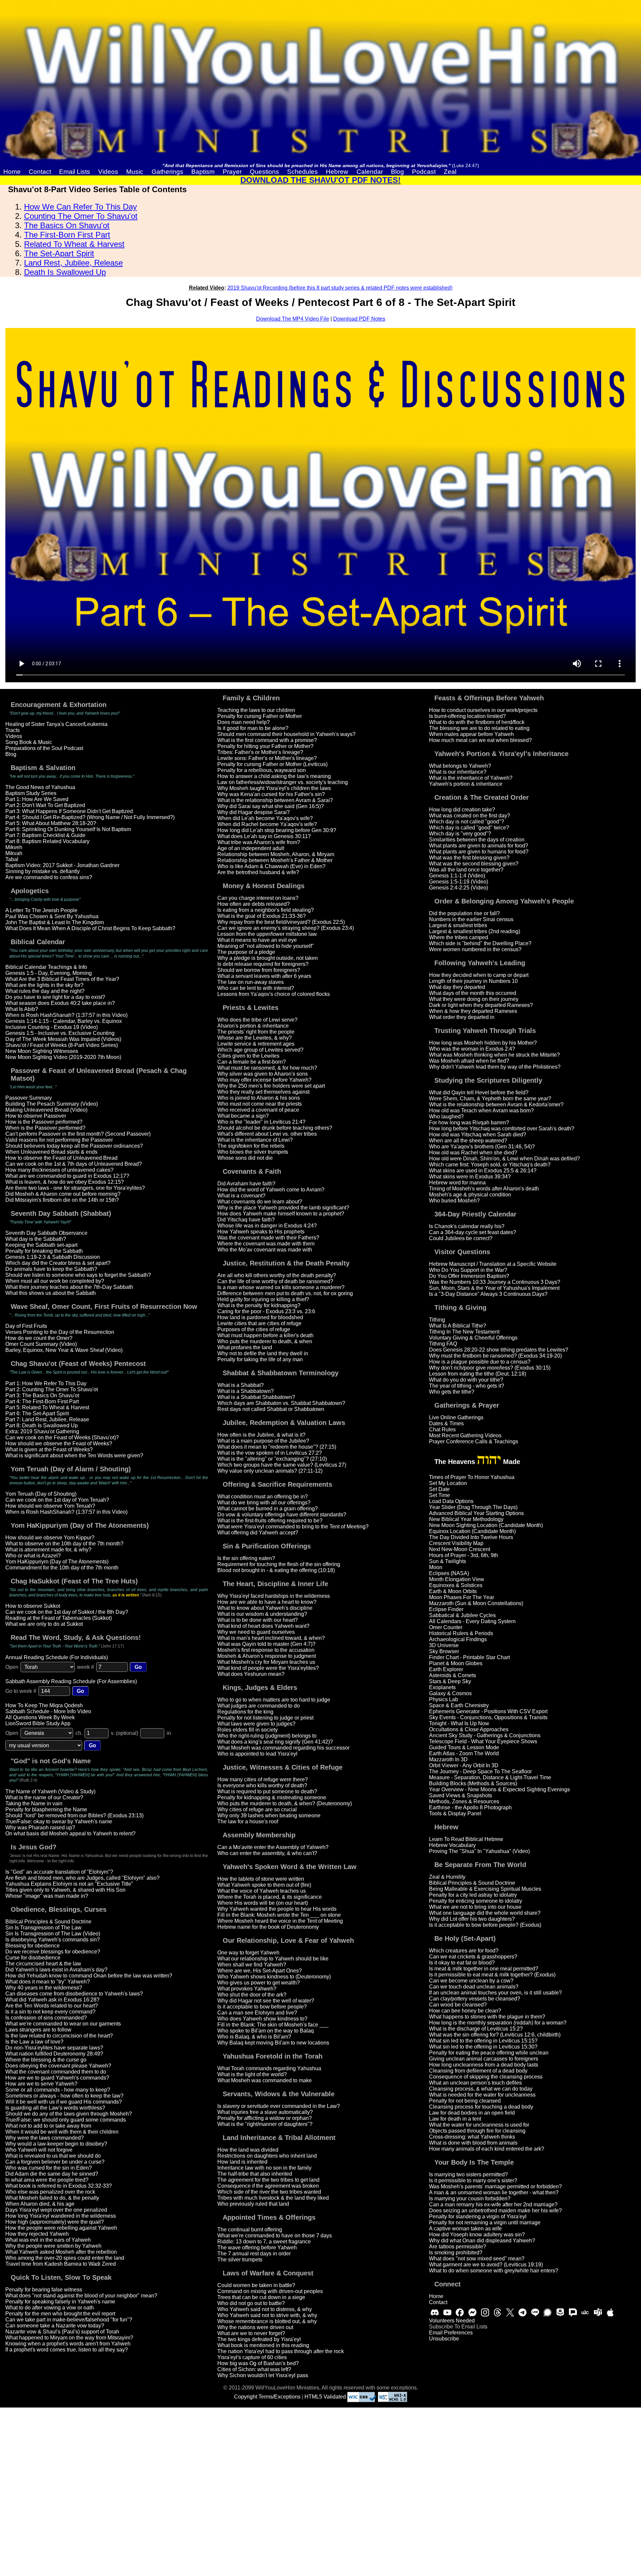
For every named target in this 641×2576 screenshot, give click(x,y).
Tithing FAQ (443, 1344)
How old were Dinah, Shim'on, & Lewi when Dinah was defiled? (504, 1159)
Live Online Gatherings (456, 1417)
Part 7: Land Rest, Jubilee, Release (47, 1419)
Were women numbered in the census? (475, 949)
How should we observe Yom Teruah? (50, 1506)
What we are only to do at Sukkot (44, 1624)
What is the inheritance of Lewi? (255, 1140)
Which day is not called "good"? (467, 822)
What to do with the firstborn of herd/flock (477, 722)
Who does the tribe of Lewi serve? (257, 1020)
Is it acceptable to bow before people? (262, 2007)
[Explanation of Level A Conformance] (393, 2397)
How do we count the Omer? (39, 1338)
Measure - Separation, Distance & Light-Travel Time (490, 1777)
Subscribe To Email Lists (458, 2327)
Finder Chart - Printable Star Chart (469, 1657)
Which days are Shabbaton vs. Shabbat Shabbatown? (281, 1403)
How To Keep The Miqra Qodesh (44, 1705)
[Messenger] (472, 2312)
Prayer (232, 172)
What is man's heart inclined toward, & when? (271, 1638)
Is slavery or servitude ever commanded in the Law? (279, 2106)
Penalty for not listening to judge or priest (265, 1718)
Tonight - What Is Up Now (459, 1723)
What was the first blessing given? (469, 858)
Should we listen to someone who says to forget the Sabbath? (78, 1275)
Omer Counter (446, 1627)
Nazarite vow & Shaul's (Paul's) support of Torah (62, 2332)
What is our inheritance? (458, 772)
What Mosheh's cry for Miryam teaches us (266, 1662)
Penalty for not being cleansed (465, 2101)
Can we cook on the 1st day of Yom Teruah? (57, 1500)
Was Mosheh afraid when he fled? (469, 1061)
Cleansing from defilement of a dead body (478, 2071)
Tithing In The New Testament (464, 1332)
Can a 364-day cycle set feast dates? (473, 1232)
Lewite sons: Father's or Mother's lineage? (267, 758)
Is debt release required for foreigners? (263, 964)
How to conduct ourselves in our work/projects (483, 710)
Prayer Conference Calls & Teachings (474, 1441)
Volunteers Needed (452, 2321)
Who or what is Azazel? (33, 1556)
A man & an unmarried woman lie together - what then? (494, 2192)
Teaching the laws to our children (256, 710)
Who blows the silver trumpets (253, 1152)
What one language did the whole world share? (485, 1913)
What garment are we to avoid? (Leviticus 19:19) (486, 2265)
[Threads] (497, 2312)
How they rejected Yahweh (37, 2234)
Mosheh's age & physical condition (470, 1195)
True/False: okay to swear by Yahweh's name (59, 1821)
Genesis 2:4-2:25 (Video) (459, 888)
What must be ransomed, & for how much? (267, 1068)
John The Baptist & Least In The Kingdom (55, 922)
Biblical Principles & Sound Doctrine (48, 1922)
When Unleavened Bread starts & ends (51, 1152)
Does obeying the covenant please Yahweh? (58, 2066)
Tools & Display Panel (455, 1813)
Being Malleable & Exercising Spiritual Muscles (485, 1889)
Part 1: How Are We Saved (37, 799)
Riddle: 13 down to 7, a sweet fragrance (264, 2242)
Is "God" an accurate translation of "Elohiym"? (59, 1872)
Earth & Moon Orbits (453, 1591)
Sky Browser (444, 1651)
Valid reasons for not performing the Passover (59, 1140)
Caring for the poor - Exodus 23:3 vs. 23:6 (266, 1311)
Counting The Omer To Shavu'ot (81, 216)
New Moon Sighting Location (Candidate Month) (486, 1525)
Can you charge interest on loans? (258, 898)
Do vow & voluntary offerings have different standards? (282, 1515)
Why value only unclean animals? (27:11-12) (270, 1471)
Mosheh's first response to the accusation (266, 1650)
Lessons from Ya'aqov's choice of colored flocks (274, 994)
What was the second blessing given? (474, 864)
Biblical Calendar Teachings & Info (46, 967)
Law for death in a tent (455, 2119)
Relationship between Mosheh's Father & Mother (275, 860)
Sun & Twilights (448, 1561)
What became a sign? (243, 1116)
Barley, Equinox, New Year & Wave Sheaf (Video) (64, 1350)
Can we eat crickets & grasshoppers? (473, 1957)
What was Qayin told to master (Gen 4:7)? (266, 1644)
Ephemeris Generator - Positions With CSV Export (488, 1711)
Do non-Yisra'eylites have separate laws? (54, 2048)
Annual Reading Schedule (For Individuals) (57, 1657)
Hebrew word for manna (457, 1183)
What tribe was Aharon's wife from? (259, 842)
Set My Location (448, 1483)
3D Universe (444, 1645)
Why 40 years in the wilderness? (44, 1988)
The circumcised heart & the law (43, 1964)
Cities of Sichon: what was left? (254, 2369)
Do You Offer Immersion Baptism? (469, 1276)
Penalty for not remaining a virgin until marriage (485, 2223)
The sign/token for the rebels (251, 1146)
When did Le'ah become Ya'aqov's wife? (265, 818)
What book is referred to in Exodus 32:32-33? (59, 2186)
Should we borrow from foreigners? (259, 970)
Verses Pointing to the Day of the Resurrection (60, 1332)
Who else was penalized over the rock (50, 2192)
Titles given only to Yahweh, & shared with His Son (65, 1890)
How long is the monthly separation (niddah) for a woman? (498, 2023)
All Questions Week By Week (40, 1717)
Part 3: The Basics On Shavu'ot (42, 1395)
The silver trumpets (240, 2260)
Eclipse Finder (446, 1609)
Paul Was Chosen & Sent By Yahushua (52, 916)
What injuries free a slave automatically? (265, 2112)
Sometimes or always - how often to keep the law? (64, 2096)
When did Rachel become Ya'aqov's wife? (267, 824)
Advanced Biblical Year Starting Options (476, 1513)
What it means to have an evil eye (257, 940)
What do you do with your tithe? (466, 1380)
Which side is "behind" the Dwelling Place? (480, 943)
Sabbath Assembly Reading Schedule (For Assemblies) (71, 1681)
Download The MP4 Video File (293, 319)
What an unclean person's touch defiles (475, 2083)
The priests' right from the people (256, 1032)
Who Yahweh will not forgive (39, 2150)
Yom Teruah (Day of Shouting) (41, 1494)
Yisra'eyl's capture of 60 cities (252, 2357)
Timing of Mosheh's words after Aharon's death (484, 1189)
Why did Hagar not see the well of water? (266, 2001)
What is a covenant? (241, 1196)
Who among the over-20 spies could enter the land (65, 2258)
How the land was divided (248, 2150)
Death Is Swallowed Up (65, 272)
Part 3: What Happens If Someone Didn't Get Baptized (69, 811)
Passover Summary (29, 1098)
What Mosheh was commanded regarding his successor (283, 1748)
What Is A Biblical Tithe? (458, 1326)
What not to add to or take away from (48, 2126)
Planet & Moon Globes (456, 1663)
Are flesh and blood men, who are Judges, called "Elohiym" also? (82, 1878)
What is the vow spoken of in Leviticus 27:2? (270, 1453)
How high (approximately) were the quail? (55, 2222)
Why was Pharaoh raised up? (40, 1827)
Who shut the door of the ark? (252, 1995)
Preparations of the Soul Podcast (44, 748)
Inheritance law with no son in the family (264, 2168)
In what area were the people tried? (47, 2180)
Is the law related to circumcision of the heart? (59, 2036)
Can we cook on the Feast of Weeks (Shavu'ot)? (62, 1437)
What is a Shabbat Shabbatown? (256, 1397)
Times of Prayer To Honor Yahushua (472, 1477)
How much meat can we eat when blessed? (480, 740)
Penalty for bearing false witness (44, 2290)
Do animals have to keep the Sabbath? (51, 1269)
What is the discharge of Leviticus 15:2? (476, 2029)
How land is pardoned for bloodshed (260, 1317)
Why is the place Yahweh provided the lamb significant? (283, 1208)
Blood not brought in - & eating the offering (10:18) (276, 1570)
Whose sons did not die (245, 1158)
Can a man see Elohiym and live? (257, 2013)
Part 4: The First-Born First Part (42, 1401)
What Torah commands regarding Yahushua (269, 2068)
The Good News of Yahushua (40, 787)
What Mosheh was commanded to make (265, 2080)
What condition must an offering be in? (263, 1497)
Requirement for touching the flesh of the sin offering (279, 1564)
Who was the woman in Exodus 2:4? (472, 1049)
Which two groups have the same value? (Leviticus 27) (282, 1465)
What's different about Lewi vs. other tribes (267, 1134)
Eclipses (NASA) (449, 1573)
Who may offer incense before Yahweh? (264, 1080)
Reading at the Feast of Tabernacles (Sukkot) (59, 1618)
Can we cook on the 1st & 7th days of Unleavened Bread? (74, 1164)
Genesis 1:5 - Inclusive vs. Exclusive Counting (60, 1033)
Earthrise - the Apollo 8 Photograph (470, 1807)
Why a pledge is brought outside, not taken (268, 958)
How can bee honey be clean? (465, 2011)
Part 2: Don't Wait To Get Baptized (45, 805)
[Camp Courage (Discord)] (435, 2312)
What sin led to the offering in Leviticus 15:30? (483, 2047)
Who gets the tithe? (452, 1392)
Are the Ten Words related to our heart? (52, 2006)
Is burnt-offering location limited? (467, 716)
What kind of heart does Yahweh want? (263, 1626)
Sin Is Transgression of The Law (43, 1928)
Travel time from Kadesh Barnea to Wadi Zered (61, 2264)
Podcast (424, 172)
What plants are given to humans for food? (479, 852)
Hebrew (337, 172)
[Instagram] (485, 2312)
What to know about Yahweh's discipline (265, 1608)
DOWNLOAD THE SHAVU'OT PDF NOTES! (320, 180)
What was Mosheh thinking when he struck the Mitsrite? (494, 1055)
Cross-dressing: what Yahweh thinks (472, 2137)
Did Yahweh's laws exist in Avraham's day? (56, 1970)
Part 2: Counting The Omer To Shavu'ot (52, 1389)
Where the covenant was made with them (266, 1244)
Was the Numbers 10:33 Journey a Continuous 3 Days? (495, 1282)
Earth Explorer (446, 1669)
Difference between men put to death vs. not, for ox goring (285, 1293)
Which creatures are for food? (464, 1951)
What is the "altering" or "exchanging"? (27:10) (272, 1459)
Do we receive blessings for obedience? (53, 1952)
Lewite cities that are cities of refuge (259, 1323)
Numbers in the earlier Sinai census (471, 919)
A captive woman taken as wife (465, 2229)
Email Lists (75, 172)
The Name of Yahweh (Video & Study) (50, 1791)
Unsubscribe (444, 2339)
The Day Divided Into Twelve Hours (471, 1537)
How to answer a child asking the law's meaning (274, 776)
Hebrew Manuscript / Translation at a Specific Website (493, 1264)
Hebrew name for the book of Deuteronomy (268, 1927)
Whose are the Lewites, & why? (255, 1038)
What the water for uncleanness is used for (479, 2125)
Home (12, 172)
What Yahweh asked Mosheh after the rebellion (61, 2252)
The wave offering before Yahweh (257, 2248)
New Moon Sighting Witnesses (42, 1051)
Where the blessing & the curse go (46, 2060)
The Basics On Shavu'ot (67, 225)
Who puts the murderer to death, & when (265, 1341)
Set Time (440, 1495)
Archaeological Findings (458, 1639)
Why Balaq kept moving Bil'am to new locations (273, 2043)
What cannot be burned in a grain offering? (268, 1509)
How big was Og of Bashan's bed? (258, 2363)
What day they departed (457, 987)
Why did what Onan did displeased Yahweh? (482, 2241)
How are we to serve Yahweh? (41, 2084)
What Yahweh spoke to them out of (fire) (264, 1885)
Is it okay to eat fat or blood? (462, 1963)
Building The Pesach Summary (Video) (52, 1104)
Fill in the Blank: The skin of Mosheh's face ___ (273, 2025)
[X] (510, 2312)
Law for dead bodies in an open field (472, 2113)
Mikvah (14, 853)
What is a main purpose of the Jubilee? (263, 1441)
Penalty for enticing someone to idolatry (476, 1901)
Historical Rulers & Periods (461, 1633)
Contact (40, 172)
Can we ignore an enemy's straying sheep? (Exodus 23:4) (286, 928)
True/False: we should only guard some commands (66, 2120)
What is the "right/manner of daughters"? (265, 2124)
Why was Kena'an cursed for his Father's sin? (271, 794)
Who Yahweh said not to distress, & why (265, 2309)
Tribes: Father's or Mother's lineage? (260, 752)
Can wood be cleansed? (458, 2005)
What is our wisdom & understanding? (262, 1614)
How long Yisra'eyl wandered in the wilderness (61, 2216)
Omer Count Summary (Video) (41, 1344)
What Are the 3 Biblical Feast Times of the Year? (62, 979)
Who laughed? (446, 1117)
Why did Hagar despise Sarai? (254, 812)
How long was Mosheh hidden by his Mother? (483, 1043)
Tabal (12, 859)
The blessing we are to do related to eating (479, 728)
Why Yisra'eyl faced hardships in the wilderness (274, 1596)
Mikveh (14, 847)
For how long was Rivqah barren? (469, 1123)
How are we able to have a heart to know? (267, 1602)
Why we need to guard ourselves (256, 1632)
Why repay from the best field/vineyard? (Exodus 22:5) (281, 922)
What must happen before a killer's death (265, 1335)
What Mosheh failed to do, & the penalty (52, 2198)
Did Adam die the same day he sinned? (52, 2174)
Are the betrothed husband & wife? (258, 872)
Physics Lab (444, 1699)
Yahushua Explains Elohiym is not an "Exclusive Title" (69, 1884)
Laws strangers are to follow (38, 2030)
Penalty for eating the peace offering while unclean (489, 2053)
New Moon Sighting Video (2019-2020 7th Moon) (63, 1057)
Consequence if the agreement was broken (268, 2186)
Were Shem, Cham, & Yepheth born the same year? (490, 1098)
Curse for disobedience (33, 1958)
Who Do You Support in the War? (468, 1270)
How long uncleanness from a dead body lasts (484, 2065)
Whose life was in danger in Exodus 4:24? (267, 1226)
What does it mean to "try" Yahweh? (48, 1982)
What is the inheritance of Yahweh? (471, 778)
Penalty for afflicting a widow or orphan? (265, 2118)
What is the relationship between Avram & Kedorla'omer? (496, 1105)
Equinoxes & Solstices (456, 1585)
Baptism (203, 172)
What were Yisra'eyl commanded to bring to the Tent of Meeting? (293, 1527)
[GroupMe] (560, 2312)
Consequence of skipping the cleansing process (486, 2077)
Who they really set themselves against (263, 1092)
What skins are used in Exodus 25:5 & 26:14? (483, 1171)
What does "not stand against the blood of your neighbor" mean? (81, 2296)
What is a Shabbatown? (246, 1391)
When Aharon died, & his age (40, 2204)
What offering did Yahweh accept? (258, 1533)
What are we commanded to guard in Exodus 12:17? (67, 1176)
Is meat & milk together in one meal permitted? (484, 1969)
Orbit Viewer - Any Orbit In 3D (464, 1765)
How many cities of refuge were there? (263, 1779)
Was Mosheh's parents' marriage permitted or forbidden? (495, 2186)
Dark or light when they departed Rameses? (481, 1005)
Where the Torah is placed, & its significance (270, 1897)
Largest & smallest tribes (458, 925)
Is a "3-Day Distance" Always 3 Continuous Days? (488, 1294)
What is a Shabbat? (241, 1385)
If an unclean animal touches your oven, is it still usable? (495, 1993)
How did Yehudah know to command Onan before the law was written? (89, 1976)
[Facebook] (460, 2312)
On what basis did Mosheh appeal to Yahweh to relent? (70, 1833)
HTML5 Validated (325, 2397)
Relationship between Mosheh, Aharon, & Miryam (276, 854)
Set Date (439, 1489)
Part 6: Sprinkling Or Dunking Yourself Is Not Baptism (68, 829)
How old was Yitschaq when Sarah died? (478, 1135)
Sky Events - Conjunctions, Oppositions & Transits (488, 1717)
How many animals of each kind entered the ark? (487, 2149)
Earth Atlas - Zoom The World (464, 1753)
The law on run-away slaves (251, 982)
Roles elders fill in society (248, 1730)
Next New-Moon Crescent (460, 1549)
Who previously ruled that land (253, 2204)
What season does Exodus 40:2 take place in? (60, 1003)
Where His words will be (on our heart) (263, 1903)
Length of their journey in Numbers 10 (473, 981)
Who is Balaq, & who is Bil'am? (254, 2037)
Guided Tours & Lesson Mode (464, 1747)
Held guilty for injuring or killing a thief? (263, 1299)
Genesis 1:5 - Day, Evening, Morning (49, 973)
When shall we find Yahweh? (252, 1965)
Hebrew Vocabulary (452, 1845)
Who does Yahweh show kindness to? (262, 2019)
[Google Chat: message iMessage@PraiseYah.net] (573, 2312)
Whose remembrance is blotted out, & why (267, 2321)
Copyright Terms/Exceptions (267, 2397)
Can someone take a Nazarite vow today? (55, 2326)
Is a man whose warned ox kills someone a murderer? (281, 1287)
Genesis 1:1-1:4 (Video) (457, 876)
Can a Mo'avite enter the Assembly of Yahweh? (273, 1847)
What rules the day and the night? (45, 991)
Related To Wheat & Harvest (74, 244)
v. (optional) (125, 1733)
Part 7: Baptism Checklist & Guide (45, 835)
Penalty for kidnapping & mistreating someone (272, 1797)
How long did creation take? (462, 810)
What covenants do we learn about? (260, 1202)
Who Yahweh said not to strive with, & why (267, 2315)
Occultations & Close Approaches (469, 1729)
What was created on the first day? (470, 816)
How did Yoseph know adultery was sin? (477, 2235)
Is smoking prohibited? (456, 2253)
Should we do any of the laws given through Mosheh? (69, 2114)
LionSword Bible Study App (38, 1723)
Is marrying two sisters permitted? (468, 2174)
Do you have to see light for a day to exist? (55, 997)
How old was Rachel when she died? (473, 1153)
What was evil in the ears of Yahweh (48, 2240)
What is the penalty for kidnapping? (259, 1305)
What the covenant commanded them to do (56, 2072)
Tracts (13, 730)
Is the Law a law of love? (34, 2042)
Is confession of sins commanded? (46, 2018)
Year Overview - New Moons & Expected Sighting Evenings (499, 1789)
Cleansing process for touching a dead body (481, 2107)
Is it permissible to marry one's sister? (473, 2180)
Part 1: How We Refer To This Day (46, 1383)
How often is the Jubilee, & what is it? (261, 1435)
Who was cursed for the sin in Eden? (49, 2168)
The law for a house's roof (248, 1821)
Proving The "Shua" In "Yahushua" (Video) (479, 1851)
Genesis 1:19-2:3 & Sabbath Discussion (53, 1257)
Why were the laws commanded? (45, 2138)
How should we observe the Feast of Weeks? (59, 1443)
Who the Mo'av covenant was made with (265, 1250)
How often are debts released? (254, 904)
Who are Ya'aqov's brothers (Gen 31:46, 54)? (482, 1147)
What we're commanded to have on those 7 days (275, 2236)
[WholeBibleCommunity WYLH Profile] (585, 2312)
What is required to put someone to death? (267, 1791)
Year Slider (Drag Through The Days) (473, 1507)
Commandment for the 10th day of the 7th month (62, 1568)
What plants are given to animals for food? (479, 846)
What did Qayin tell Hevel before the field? (479, 1092)
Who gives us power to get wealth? (259, 1983)
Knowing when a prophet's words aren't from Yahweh (68, 2344)
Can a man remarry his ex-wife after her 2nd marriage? (493, 2204)
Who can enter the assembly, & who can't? (267, 1853)
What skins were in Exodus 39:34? (470, 1177)
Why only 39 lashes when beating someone (269, 1815)
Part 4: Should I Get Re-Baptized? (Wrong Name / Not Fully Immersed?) (90, 817)
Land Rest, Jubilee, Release (73, 263)
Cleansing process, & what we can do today (481, 2089)
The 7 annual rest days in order (254, 2254)
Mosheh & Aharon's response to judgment (267, 1656)
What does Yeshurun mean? (251, 1674)
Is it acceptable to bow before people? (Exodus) (485, 1925)
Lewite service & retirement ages (256, 1044)
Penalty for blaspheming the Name (46, 1809)
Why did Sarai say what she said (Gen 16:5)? (271, 806)
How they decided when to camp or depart (479, 975)
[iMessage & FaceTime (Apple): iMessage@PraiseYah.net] (611, 2312)
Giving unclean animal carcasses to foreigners (484, 2059)
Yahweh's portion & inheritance (466, 784)
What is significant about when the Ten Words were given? (74, 1455)
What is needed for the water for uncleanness (482, 2095)
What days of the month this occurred (473, 993)
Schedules (302, 172)
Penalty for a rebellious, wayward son (262, 770)
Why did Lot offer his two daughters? (472, 1919)
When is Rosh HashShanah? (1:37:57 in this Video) (66, 1015)
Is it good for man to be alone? (253, 728)
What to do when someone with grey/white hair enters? (494, 2271)
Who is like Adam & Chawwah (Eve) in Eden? (271, 866)
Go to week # (21, 1691)
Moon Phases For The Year (462, 1597)
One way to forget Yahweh (248, 1953)
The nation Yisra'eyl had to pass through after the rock (281, 2351)
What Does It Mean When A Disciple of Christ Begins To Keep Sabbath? (90, 928)
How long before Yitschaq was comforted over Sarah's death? (502, 1129)
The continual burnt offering (250, 2230)
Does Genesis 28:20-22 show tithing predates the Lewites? (499, 1350)
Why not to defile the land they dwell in (263, 1353)
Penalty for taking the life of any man (260, 1359)
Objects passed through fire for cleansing (477, 2131)
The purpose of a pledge (246, 952)
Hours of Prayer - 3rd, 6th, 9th (464, 1555)
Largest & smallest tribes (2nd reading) (475, 931)
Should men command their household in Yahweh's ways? (286, 734)
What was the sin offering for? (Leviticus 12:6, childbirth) (495, 2035)
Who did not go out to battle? (251, 2303)
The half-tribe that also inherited (255, 2174)
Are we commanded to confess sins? (49, 877)
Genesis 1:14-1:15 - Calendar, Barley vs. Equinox (64, 1021)
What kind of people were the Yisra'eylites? (268, 1668)
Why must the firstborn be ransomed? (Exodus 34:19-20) (495, 1356)
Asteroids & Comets (453, 1675)
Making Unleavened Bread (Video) (46, 1110)
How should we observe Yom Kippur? (50, 1538)
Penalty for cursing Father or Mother (260, 716)
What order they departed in (462, 1017)
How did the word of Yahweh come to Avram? (271, 1190)
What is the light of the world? (252, 2074)
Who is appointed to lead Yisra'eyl (257, 1754)
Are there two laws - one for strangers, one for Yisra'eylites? (75, 1188)
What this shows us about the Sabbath (51, 1293)
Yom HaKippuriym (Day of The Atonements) (57, 1562)
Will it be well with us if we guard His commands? (64, 2102)
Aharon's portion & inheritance (253, 1026)
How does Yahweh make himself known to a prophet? (281, 1214)
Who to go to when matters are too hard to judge (274, 1700)
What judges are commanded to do (259, 1706)
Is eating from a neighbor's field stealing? (266, 910)
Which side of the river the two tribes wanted (269, 2192)
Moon (436, 1567)
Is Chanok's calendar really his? (467, 1226)
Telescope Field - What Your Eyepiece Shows (483, 1741)
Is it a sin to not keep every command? (50, 2012)
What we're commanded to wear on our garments (63, 2024)
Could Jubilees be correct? (461, 1238)
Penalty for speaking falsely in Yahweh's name (60, 2302)
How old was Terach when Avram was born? (481, 1111)
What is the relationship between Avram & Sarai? (275, 800)
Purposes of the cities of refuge (254, 1329)
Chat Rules (442, 1429)
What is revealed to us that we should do (53, 2156)
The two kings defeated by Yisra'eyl (259, 2339)
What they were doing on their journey (474, 999)
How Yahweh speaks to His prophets (261, 1232)
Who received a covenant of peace (258, 1110)
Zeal (450, 172)
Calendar (370, 172)
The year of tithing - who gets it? (467, 1386)
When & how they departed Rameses (473, 1011)
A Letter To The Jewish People (41, 910)
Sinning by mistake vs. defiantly (43, 871)
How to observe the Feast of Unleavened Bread (61, 1158)
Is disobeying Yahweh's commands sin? (53, 1940)
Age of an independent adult (251, 848)
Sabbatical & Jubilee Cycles (462, 1615)
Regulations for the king (245, 1712)
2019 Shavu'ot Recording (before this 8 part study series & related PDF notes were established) (340, 288)
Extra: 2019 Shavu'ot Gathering (42, 1431)
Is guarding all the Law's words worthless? (55, 2108)
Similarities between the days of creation (477, 840)
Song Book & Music (29, 742)
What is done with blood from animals (473, 2143)
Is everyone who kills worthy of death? (262, 1785)
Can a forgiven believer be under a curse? (55, 2162)
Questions (264, 172)
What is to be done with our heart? (258, 1620)
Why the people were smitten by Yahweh (53, 2246)
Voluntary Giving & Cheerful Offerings (473, 1338)
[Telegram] (522, 2312)
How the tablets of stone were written (261, 1879)
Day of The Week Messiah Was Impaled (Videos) (63, 1039)
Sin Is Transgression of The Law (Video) (53, 1934)
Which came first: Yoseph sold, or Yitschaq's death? (490, 1165)
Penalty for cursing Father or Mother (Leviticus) (272, 764)
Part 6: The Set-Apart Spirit (37, 1413)
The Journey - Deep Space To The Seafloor (480, 1771)
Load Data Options (451, 1501)
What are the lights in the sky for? (44, 985)
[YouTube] (447, 2312)
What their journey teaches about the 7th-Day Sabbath (69, 1287)
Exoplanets (442, 1687)
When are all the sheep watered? (468, 1141)
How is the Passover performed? (44, 1122)
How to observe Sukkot (33, 1606)
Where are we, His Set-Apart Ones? (260, 1971)
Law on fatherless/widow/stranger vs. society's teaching (283, 782)
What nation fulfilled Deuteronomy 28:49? (54, 2054)
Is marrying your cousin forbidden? (470, 2198)
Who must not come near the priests (260, 1104)
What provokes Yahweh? (247, 1989)
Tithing (437, 1320)
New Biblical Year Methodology (466, 1519)
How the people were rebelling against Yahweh (61, 2228)
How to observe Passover (36, 1116)
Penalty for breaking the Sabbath (44, 1251)
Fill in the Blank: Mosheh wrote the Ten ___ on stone (279, 1915)
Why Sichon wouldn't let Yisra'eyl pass (263, 2375)
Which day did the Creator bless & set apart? (58, 1263)
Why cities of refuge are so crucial (257, 1809)
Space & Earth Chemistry (459, 1705)
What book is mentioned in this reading (263, 2345)
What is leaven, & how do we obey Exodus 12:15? (65, 1182)
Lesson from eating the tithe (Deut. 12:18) (478, 1374)
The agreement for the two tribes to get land (268, 2180)
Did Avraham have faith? (246, 1184)
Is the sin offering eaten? (246, 1558)
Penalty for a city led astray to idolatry (473, 1895)
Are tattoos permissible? (458, 2247)
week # (86, 1667)
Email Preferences (451, 2333)
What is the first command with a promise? (267, 740)
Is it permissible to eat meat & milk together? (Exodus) (492, 1975)
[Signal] (548, 2312)
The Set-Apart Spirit (59, 253)
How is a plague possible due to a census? (480, 1362)
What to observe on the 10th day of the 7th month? (64, 1544)
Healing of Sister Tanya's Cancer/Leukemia (56, 724)
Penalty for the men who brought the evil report (60, 2314)
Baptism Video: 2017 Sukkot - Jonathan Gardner (62, 865)
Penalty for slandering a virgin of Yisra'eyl (478, 2217)
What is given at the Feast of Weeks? (49, 1449)
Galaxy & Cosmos (450, 1693)
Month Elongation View (457, 1579)
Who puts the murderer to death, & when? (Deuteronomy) (285, 1803)
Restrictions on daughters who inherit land (267, 2156)
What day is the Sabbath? (36, 1239)
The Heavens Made (477, 1462)
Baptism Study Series (31, 793)
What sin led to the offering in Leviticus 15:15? (483, 2041)
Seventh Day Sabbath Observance (46, 1233)
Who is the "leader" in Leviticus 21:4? (261, 1122)
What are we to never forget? (251, 2333)
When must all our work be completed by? (55, 1281)
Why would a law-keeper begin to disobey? (56, 2144)
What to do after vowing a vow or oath (50, 2308)
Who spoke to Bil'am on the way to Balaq (266, 2031)
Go (138, 1667)
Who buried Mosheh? (454, 1201)
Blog (397, 172)
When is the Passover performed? (45, 1128)
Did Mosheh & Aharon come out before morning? (63, 1194)
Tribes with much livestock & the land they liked (273, 2198)
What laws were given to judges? (256, 1724)
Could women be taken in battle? (256, 2285)
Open (12, 1667)
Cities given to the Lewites (248, 1056)
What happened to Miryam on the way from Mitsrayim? (69, 2338)
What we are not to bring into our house (475, 1907)
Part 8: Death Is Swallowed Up (42, 1425)
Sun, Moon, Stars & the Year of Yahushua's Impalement (494, 1288)
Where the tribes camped (459, 937)
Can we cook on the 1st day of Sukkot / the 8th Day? (67, 1612)
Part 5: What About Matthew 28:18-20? (51, 823)
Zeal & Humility (447, 1877)
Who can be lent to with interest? (256, 988)
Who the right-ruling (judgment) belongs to (267, 1736)
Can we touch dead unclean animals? (474, 1987)
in (169, 1733)
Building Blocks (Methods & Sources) (473, 1783)
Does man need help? (244, 722)
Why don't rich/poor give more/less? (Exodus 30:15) (490, 1368)
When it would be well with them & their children (62, 2132)
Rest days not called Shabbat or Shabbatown (271, 1409)
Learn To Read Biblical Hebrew (466, 1839)
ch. (79, 1733)
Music (135, 172)
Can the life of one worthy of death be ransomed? (275, 1281)
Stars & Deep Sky (450, 1681)
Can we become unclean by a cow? (471, 1981)
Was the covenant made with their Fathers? (268, 1238)
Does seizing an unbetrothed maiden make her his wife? (495, 2211)
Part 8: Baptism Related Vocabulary (47, 841)
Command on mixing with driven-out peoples (270, 2291)
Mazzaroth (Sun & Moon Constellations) (476, 1603)
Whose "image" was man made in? (47, 1896)
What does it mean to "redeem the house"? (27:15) (277, 1447)
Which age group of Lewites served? (260, 1050)
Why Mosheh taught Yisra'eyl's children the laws (274, 788)
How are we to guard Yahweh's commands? (57, 2078)
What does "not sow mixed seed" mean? (477, 2259)
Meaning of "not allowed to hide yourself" (266, 946)
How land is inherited (242, 2162)
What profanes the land (245, 1347)
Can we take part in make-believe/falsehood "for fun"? (69, 2320)
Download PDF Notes (359, 319)
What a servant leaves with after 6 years (264, 976)
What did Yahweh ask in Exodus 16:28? (52, 2000)
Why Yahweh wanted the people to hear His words (277, 1909)
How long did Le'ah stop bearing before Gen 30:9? (277, 830)
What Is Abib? (22, 1009)
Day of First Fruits (26, 1326)
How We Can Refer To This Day (80, 207)
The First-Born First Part (67, 235)
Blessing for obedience (33, 1946)
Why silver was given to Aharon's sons (263, 1074)
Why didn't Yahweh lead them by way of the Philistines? (495, 1067)
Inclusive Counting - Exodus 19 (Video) (52, 1027)
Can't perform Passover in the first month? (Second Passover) (78, 1134)
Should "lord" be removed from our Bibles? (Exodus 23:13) (74, 1815)
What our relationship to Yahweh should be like (273, 1959)
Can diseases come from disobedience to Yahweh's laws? (74, 1994)
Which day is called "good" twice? (469, 828)
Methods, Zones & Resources (464, 1801)
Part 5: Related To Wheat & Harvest (47, 1407)
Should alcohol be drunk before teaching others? (275, 1128)
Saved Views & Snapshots (461, 1795)
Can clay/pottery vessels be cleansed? (475, 1999)
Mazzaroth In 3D (448, 1759)
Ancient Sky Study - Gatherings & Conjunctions (485, 1735)
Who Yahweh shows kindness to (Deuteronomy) (274, 1977)
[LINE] (535, 2312)
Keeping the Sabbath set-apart (41, 1245)
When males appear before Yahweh (471, 734)
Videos (108, 172)
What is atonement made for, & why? (48, 1550)
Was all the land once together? (466, 870)
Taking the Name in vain (34, 1803)
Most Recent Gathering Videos (465, 1435)
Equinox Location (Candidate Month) (472, 1531)
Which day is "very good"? (460, 834)
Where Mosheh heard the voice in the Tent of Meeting (280, 1921)
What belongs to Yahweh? (460, 766)
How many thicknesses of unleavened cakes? (59, 1170)
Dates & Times (446, 1423)
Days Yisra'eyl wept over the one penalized (56, 2210)
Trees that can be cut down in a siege (261, 2297)
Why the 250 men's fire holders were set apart (271, 1086)
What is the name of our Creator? (44, 1797)
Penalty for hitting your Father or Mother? (265, 746)
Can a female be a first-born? (252, 1062)
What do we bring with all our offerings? (264, 1503)
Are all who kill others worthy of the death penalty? (277, 1275)
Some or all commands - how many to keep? (58, 2090)
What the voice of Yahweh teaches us (262, 1891)
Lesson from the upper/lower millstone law (267, 934)
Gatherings (167, 172)
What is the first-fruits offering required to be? (270, 1521)
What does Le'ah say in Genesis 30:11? (264, 836)
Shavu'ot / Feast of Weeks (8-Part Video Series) (62, 1045)
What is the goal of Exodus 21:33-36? (262, 916)
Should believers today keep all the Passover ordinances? (74, 1146)
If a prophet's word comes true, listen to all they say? (67, 2350)
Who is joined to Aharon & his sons (259, 1098)
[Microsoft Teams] (598, 2312)
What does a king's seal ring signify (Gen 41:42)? (275, 1742)
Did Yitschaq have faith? (246, 1220)
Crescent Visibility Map (456, 1543)
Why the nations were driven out (255, 2327)
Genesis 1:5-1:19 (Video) (459, 882)
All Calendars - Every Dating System (472, 1621)
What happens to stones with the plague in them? (487, 2017)
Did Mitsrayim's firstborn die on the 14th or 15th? (62, 1200)
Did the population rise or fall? (464, 913)
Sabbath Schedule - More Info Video (48, 1711)
